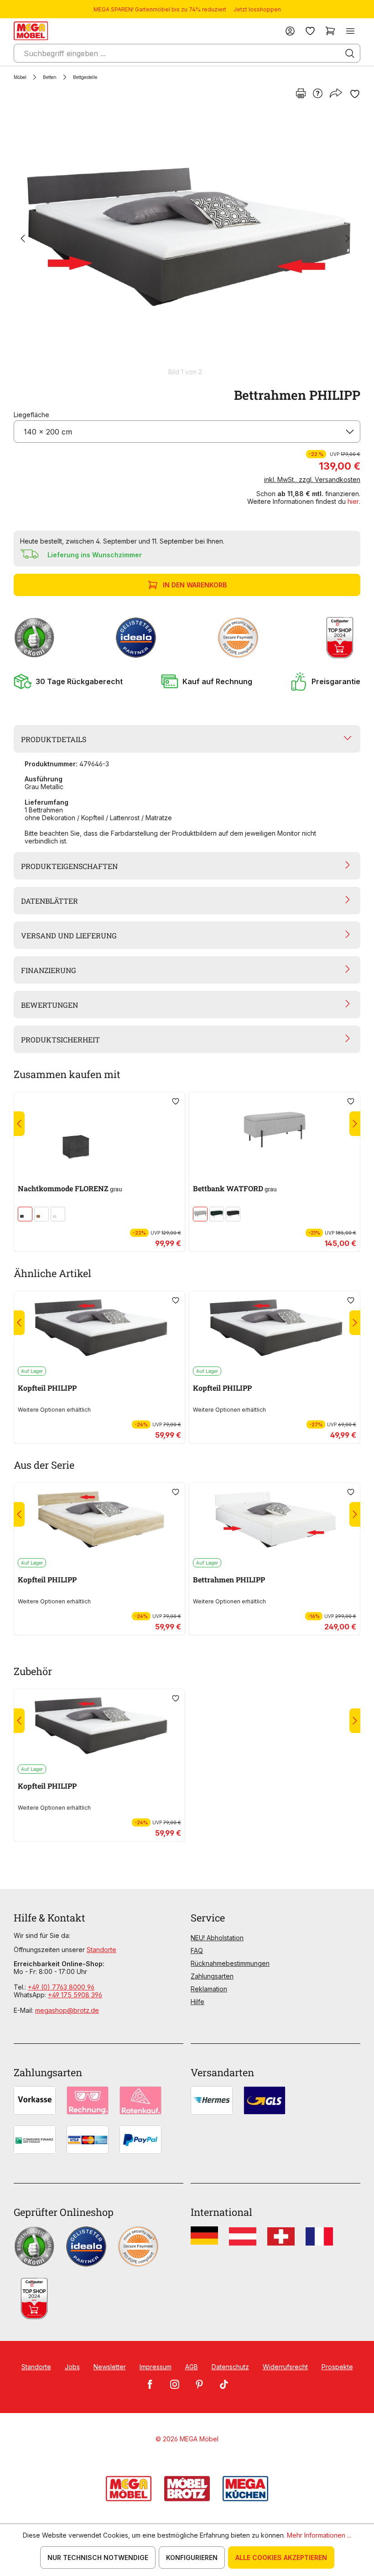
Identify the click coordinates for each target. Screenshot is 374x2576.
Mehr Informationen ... (319, 2535)
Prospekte (337, 2367)
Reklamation (209, 1989)
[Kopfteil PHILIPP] (99, 1329)
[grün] (217, 1214)
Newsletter (110, 2367)
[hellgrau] (200, 1214)
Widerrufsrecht (285, 2367)
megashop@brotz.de (67, 2010)
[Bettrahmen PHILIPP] (185, 239)
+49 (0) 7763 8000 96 (61, 1987)
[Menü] (350, 31)
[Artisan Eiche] (42, 1214)
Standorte (101, 1950)
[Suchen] (350, 53)
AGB (192, 2367)
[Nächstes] (348, 239)
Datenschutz (230, 2367)
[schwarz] (233, 1214)
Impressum (156, 2367)
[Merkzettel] (310, 31)
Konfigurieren (192, 2558)
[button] (68, 681)
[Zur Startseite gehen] (31, 31)
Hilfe (197, 2002)
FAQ (197, 1950)
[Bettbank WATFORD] (275, 1130)
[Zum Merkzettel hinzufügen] (355, 94)
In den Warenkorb (195, 585)
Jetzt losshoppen (257, 9)
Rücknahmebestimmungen (230, 1963)
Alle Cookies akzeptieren (281, 2558)
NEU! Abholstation (217, 1938)
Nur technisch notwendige (98, 2558)
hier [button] (353, 501)
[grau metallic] (25, 1214)
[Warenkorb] (330, 31)
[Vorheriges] (23, 239)
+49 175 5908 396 (75, 1995)
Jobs (72, 2367)
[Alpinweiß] (58, 1214)
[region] (187, 243)
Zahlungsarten (212, 1976)
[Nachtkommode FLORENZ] (99, 1130)
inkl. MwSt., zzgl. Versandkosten (312, 479)
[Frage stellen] (318, 94)
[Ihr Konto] (290, 31)
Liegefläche (31, 415)
